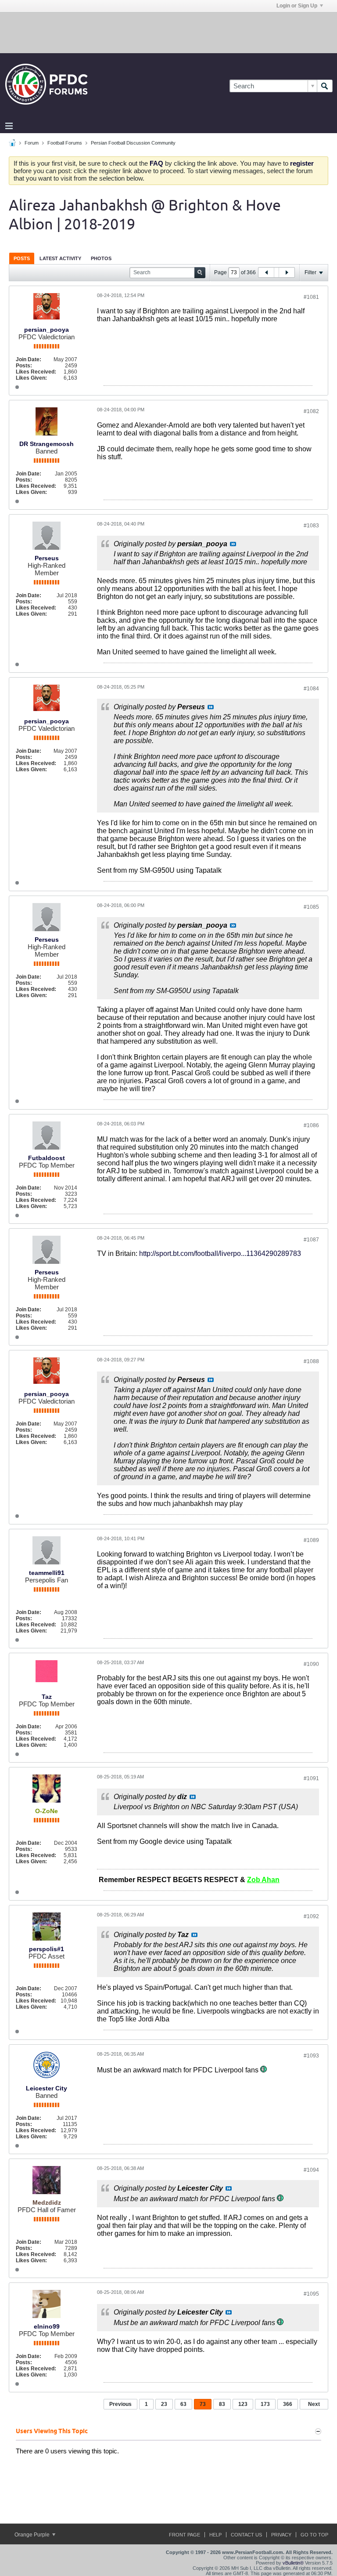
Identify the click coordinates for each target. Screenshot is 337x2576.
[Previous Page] (266, 272)
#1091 (311, 1778)
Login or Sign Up (297, 6)
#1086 (311, 1125)
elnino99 (47, 2326)
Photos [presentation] (101, 258)
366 (288, 2404)
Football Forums (65, 143)
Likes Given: (31, 378)
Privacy (281, 2535)
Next (314, 2404)
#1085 (311, 907)
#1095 (311, 2294)
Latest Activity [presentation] (60, 258)
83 (222, 2404)
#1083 (311, 526)
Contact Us (246, 2535)
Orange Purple (33, 2535)
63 (183, 2404)
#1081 (311, 297)
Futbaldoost (47, 1158)
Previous (120, 2404)
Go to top (314, 2535)
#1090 (311, 1664)
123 (243, 2404)
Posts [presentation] (22, 258)
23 (164, 2404)
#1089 (311, 1540)
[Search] (325, 86)
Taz (47, 1697)
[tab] (22, 258)
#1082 (311, 411)
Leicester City (47, 2088)
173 (265, 2404)
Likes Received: (36, 372)
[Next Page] (287, 272)
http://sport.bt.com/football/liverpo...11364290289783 (220, 1254)
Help (215, 2535)
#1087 (311, 1240)
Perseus (47, 558)
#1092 (311, 1916)
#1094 (311, 2170)
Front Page (185, 2535)
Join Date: (29, 359)
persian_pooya (47, 330)
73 (203, 2404)
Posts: (24, 366)
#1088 (311, 1361)
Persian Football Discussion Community (133, 143)
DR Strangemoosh (47, 444)
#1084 (311, 689)
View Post (233, 544)
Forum (32, 143)
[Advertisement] (168, 32)
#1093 (311, 2056)
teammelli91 (47, 1573)
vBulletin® (293, 2563)
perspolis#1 (47, 1949)
